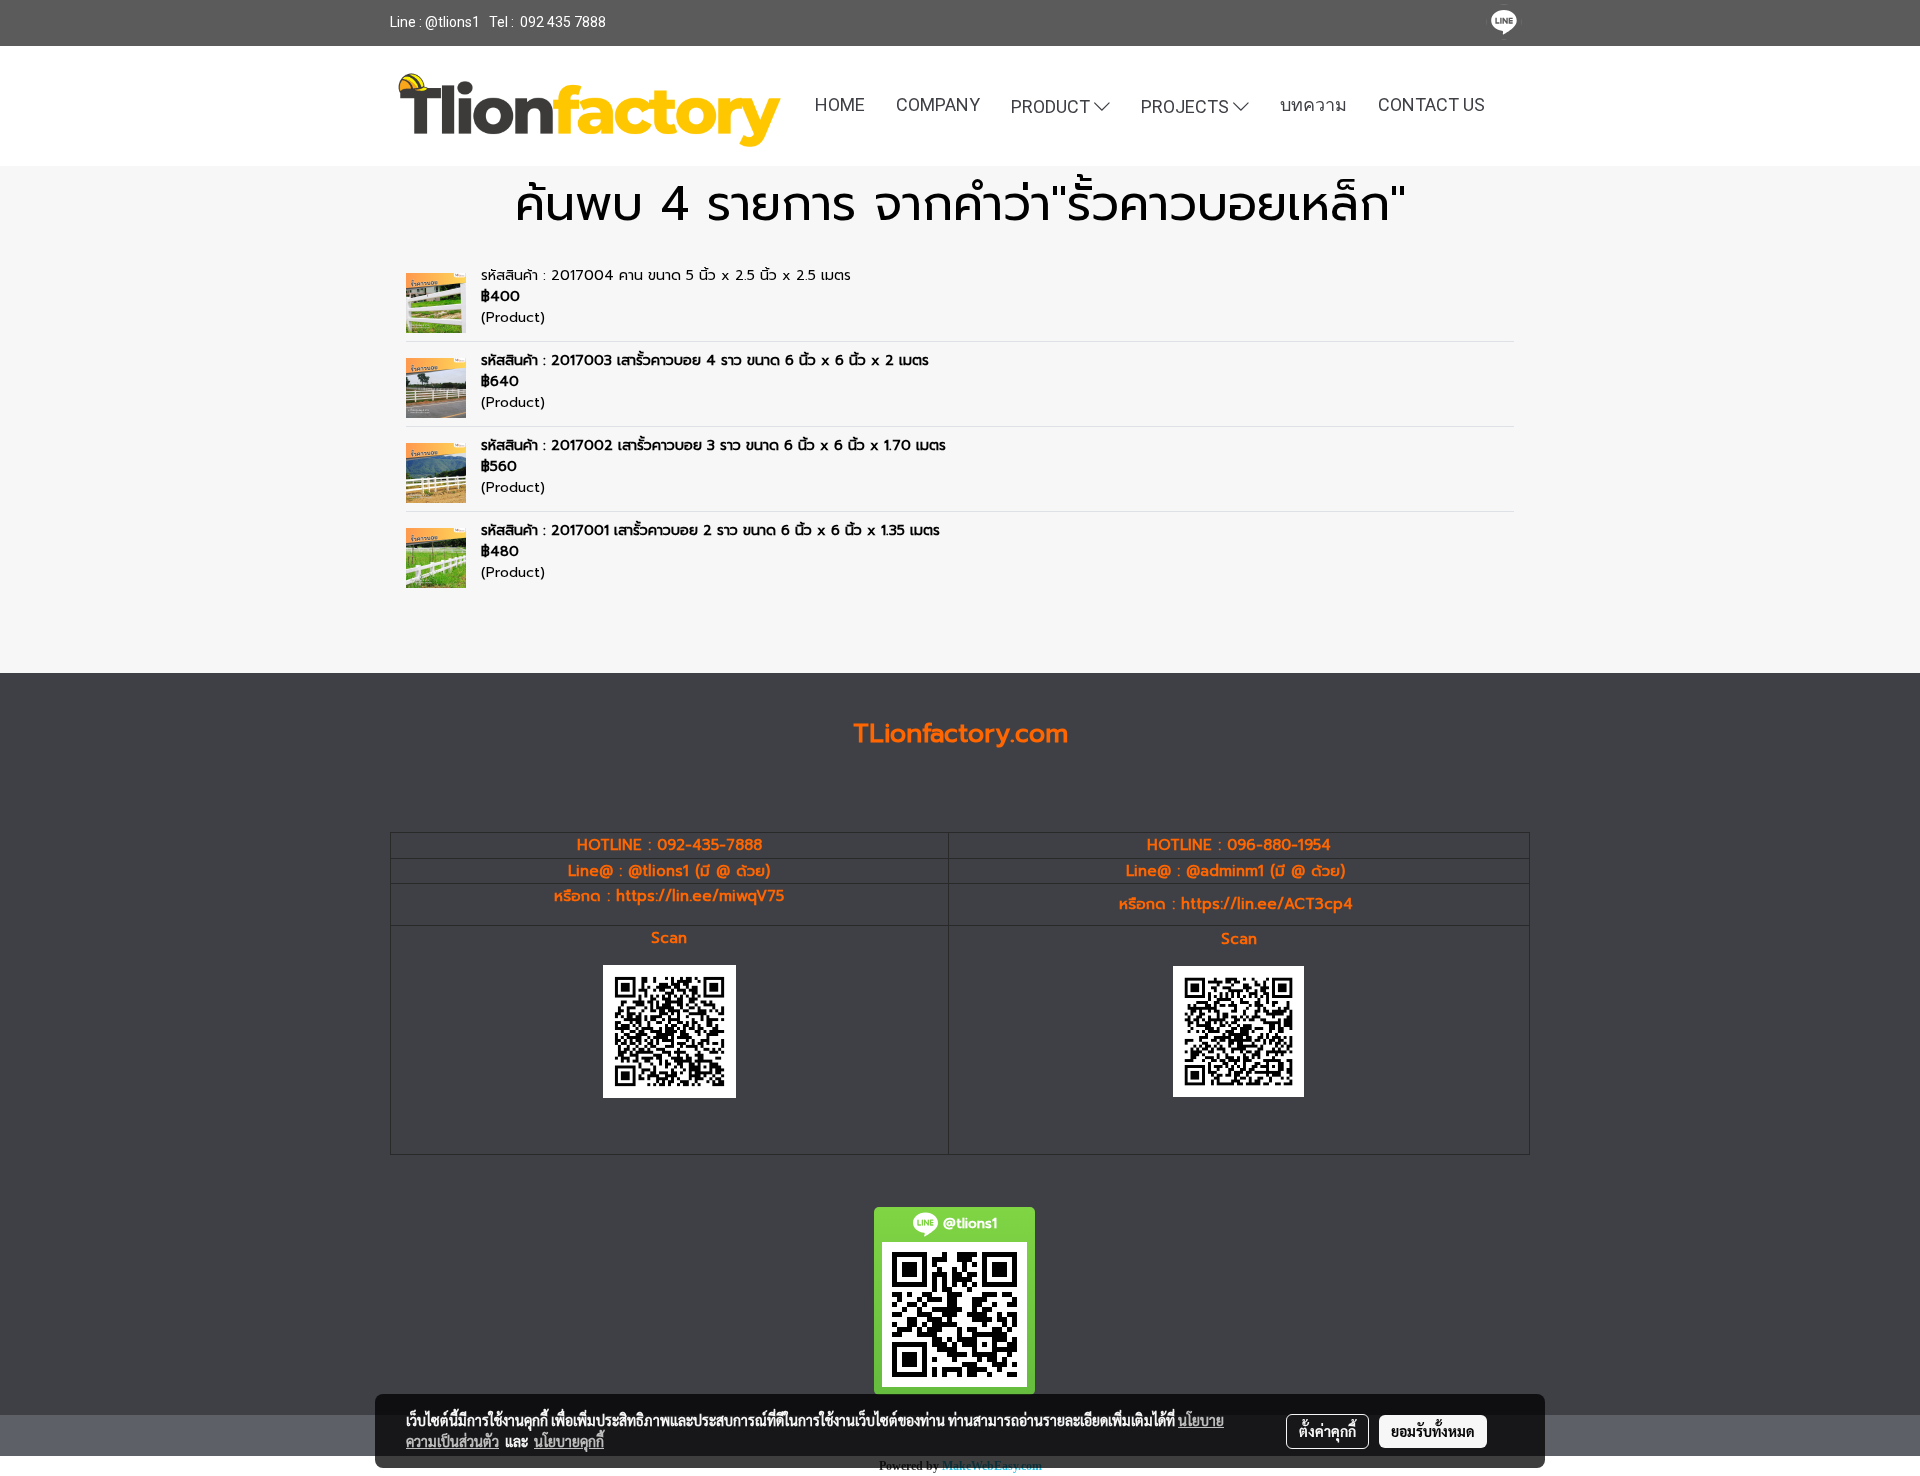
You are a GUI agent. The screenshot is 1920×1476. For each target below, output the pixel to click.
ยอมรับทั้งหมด (1433, 1431)
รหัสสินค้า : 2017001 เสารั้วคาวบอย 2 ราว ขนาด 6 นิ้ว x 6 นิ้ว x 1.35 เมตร (710, 530)
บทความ (1313, 104)
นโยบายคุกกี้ (569, 1441)
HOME (840, 104)
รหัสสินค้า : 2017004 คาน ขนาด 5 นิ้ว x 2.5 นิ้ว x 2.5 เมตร (666, 275)
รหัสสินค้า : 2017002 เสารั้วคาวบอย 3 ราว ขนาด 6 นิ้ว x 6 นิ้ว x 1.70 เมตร (713, 445)
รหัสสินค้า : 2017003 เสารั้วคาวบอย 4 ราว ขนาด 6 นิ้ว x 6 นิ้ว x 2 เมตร (705, 360)
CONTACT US (1431, 104)
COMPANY (938, 104)
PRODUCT (1052, 105)
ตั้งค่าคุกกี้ (1327, 1431)
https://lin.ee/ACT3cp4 (1267, 904)
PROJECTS (1187, 105)
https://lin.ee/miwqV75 (700, 896)
